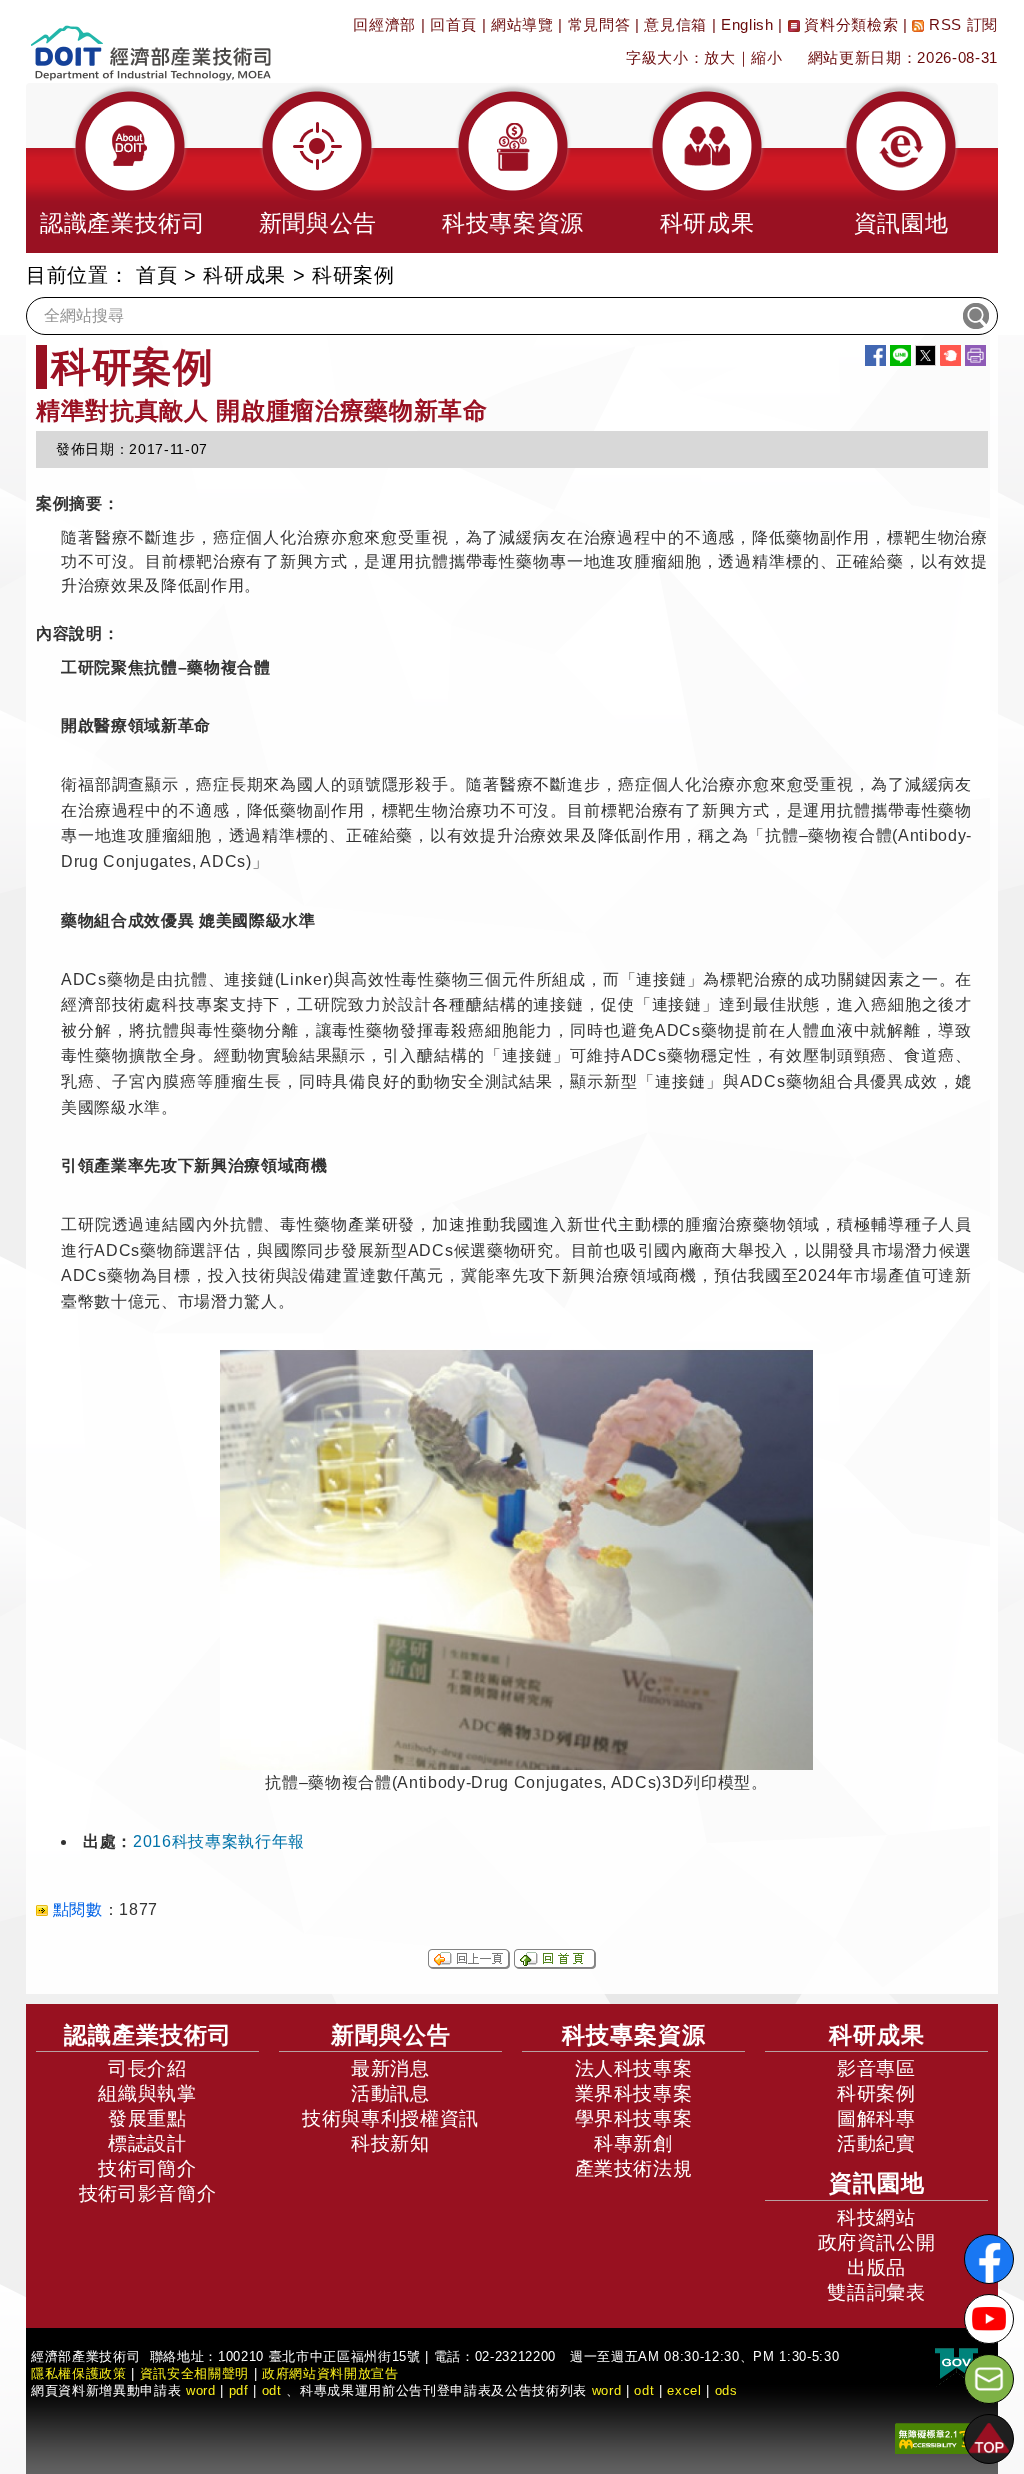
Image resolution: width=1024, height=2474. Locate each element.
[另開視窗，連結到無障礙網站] (939, 2436)
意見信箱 (675, 24)
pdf (239, 2390)
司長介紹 (147, 2068)
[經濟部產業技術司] (150, 40)
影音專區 (876, 2068)
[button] (123, 168)
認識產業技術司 (148, 2035)
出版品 (876, 2267)
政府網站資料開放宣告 (330, 2373)
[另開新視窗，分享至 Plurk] (950, 355)
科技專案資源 (634, 2035)
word (607, 2390)
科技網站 (876, 2217)
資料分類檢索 (849, 24)
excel (684, 2390)
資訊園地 (877, 2183)
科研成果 (244, 275)
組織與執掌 (147, 2093)
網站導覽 (522, 24)
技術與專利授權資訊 (390, 2118)
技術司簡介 (147, 2168)
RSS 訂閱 (961, 24)
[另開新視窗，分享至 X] (925, 355)
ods (726, 2390)
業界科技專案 (634, 2093)
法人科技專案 (634, 2068)
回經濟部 (384, 24)
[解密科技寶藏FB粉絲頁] (989, 2259)
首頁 (156, 275)
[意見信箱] (989, 2379)
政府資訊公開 (877, 2242)
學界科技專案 (634, 2118)
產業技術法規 (634, 2168)
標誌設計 (147, 2143)
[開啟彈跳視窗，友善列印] (975, 355)
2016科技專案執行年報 (219, 1841)
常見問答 (599, 24)
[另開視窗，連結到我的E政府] (956, 2363)
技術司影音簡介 (148, 2193)
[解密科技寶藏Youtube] (989, 2319)
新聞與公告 (391, 2035)
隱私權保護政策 (79, 2373)
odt (272, 2390)
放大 (719, 57)
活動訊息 (390, 2093)
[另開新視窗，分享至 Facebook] (875, 355)
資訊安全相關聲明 (194, 2373)
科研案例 (876, 2093)
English (747, 24)
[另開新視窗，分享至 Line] (900, 355)
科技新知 (390, 2143)
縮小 (766, 57)
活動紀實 (876, 2143)
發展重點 (147, 2118)
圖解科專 (876, 2118)
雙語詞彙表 (876, 2292)
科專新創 (633, 2143)
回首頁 (453, 24)
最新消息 (390, 2068)
